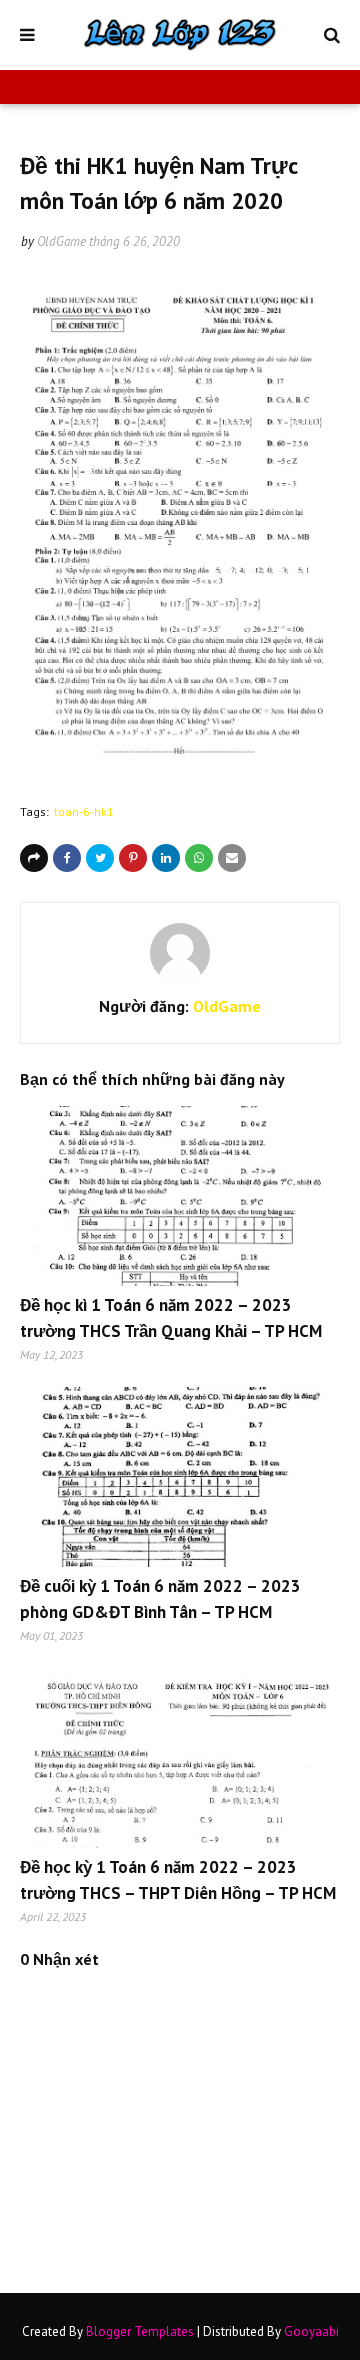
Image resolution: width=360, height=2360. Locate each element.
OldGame (61, 241)
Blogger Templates (140, 2331)
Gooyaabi (311, 2331)
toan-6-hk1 (84, 811)
